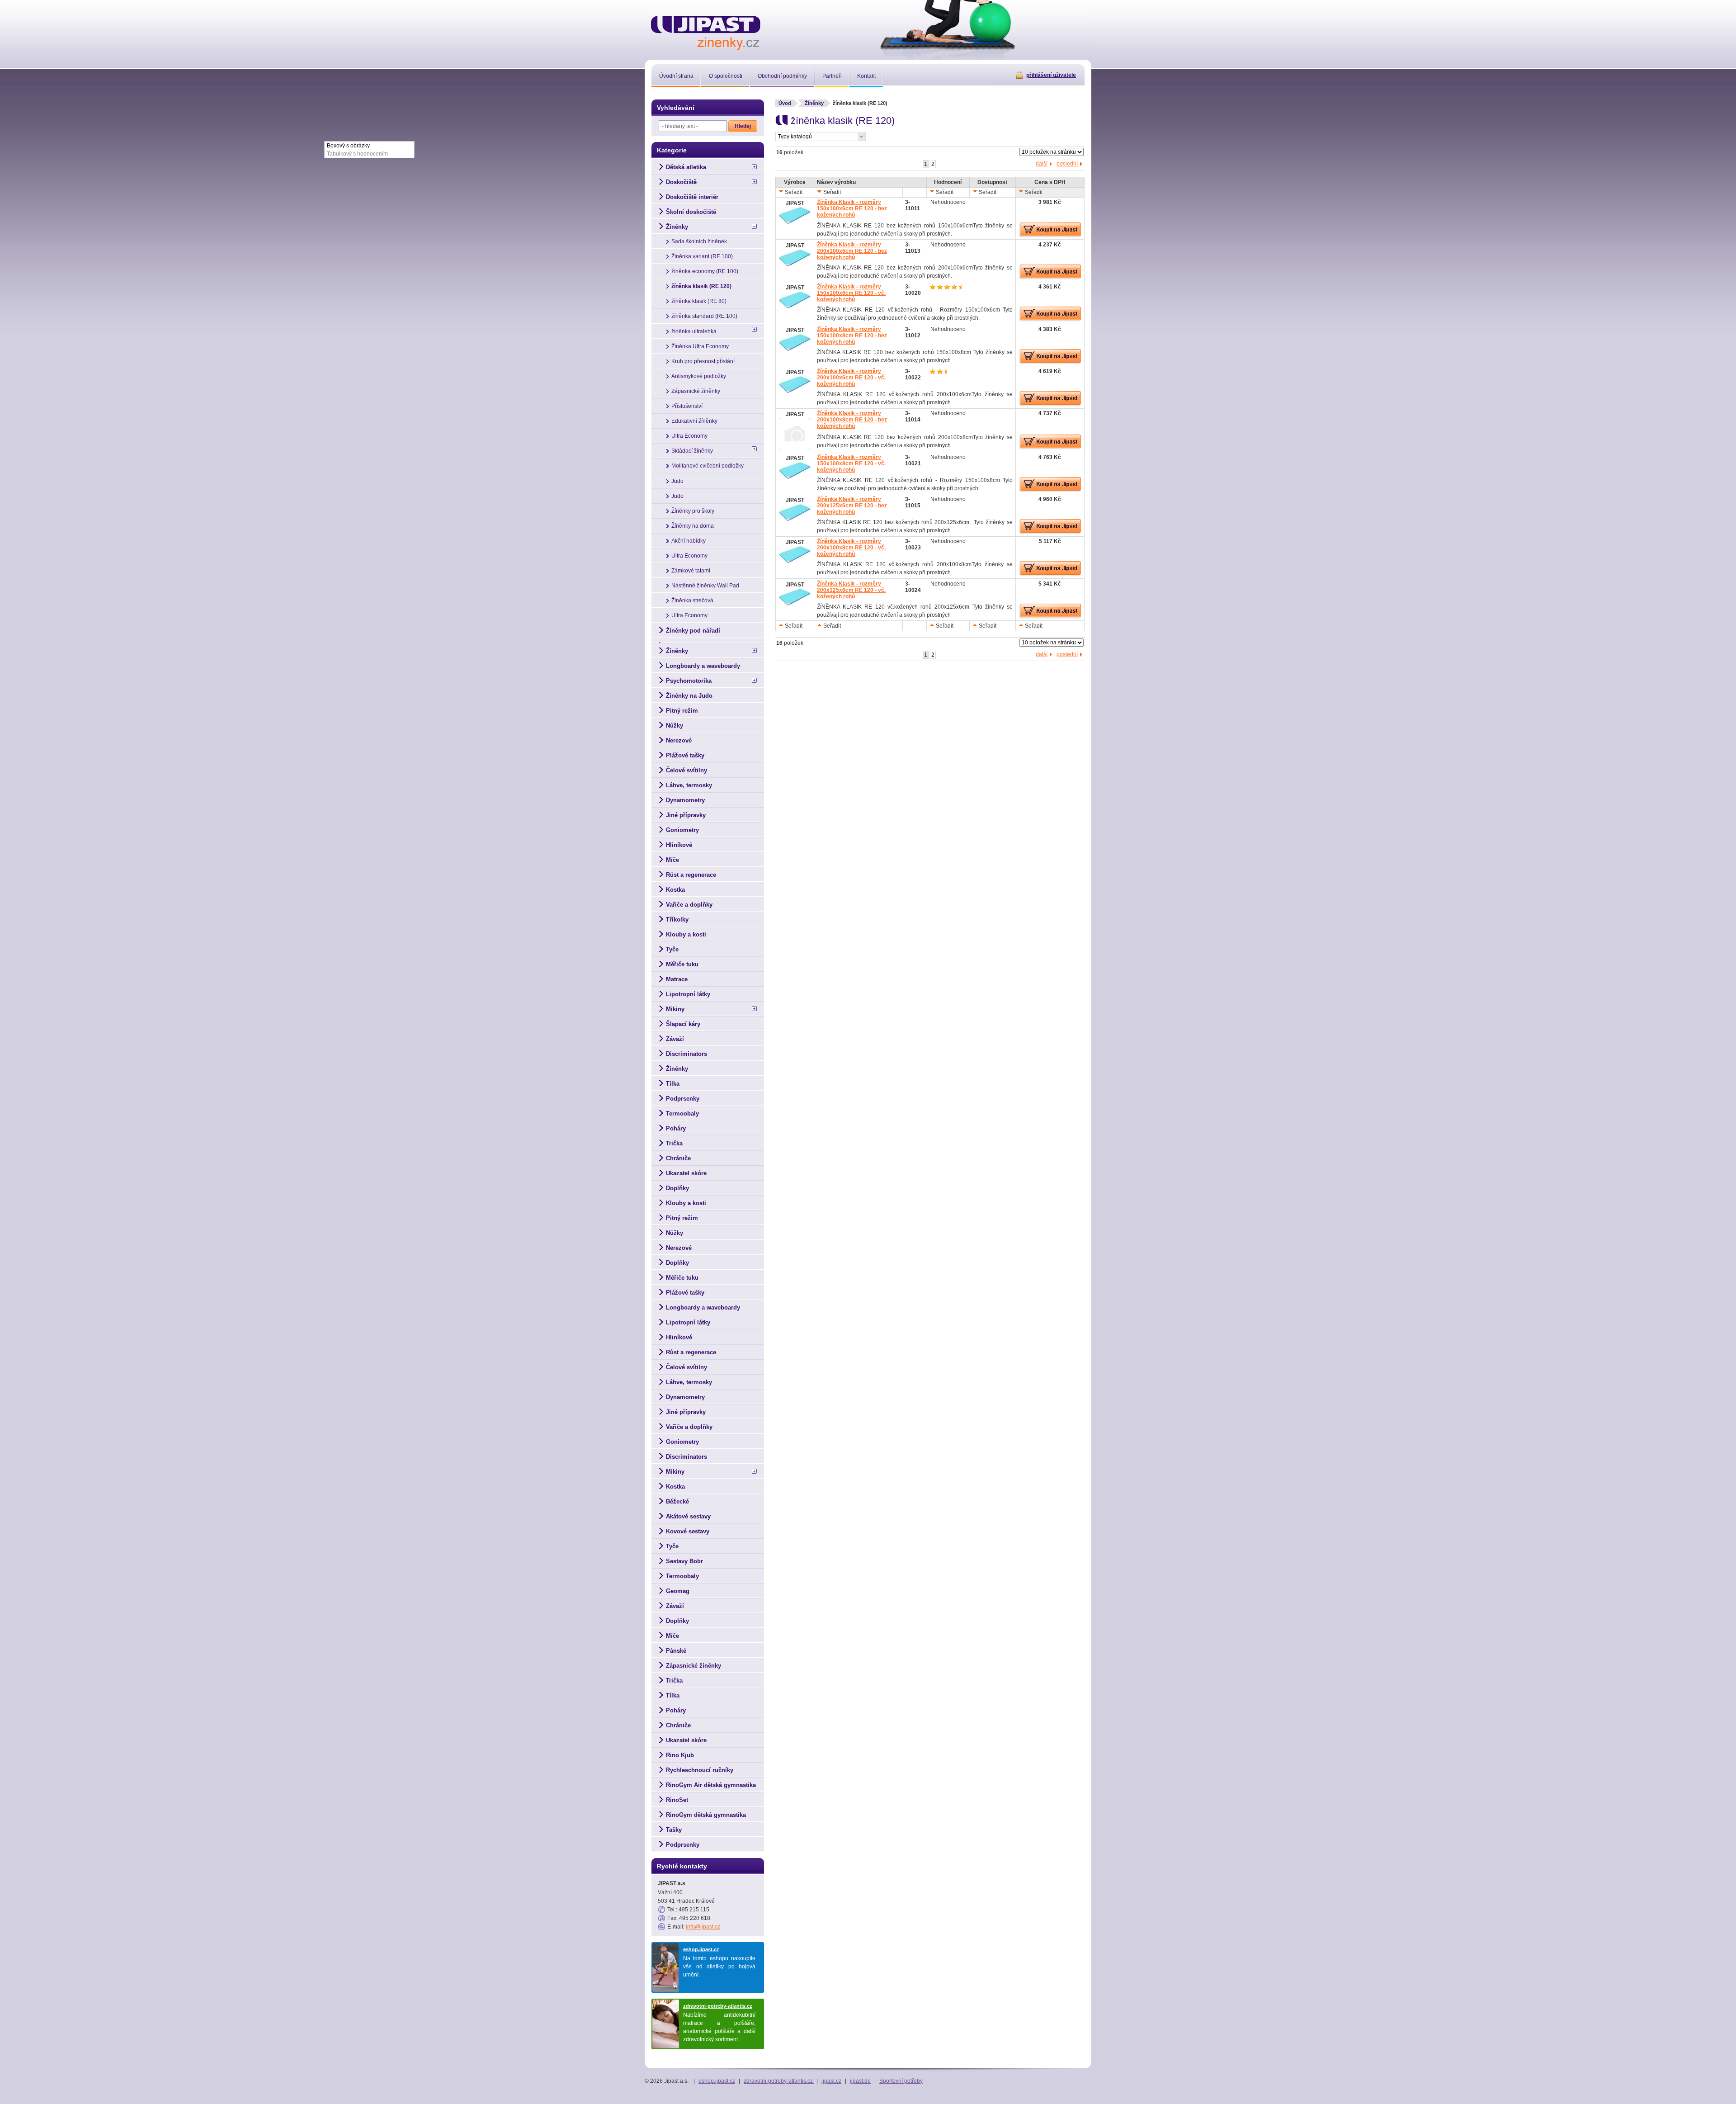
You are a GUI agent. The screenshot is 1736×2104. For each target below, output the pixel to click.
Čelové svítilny (686, 770)
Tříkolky (677, 920)
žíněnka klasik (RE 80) (699, 301)
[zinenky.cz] (706, 31)
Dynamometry (685, 800)
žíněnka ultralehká (694, 331)
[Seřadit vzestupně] (781, 625)
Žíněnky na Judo (689, 696)
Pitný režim (682, 711)
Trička (674, 1143)
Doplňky (677, 1188)
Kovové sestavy (688, 1531)
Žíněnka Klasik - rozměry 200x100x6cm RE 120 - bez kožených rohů (852, 251)
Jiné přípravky (686, 815)
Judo (677, 481)
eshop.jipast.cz (701, 1949)
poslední (1067, 164)
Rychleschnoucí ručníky (700, 1770)
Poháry (676, 1128)
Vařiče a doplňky (689, 905)
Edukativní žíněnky (694, 421)
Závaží (675, 1039)
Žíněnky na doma (693, 526)
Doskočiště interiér (692, 197)
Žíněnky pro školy (693, 511)
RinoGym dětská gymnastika (706, 1815)
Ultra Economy (689, 436)
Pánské (676, 1651)
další (1042, 164)
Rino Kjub (680, 1755)
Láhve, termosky (689, 785)
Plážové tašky (685, 755)
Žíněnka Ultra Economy (700, 346)
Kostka (675, 890)
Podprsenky (683, 1099)
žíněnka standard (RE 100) (704, 316)
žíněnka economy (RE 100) (705, 271)
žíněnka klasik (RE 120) (701, 286)
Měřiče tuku (682, 964)
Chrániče (678, 1158)
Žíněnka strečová (692, 600)
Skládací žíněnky (692, 451)
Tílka (673, 1084)
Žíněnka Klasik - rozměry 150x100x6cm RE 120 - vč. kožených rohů (851, 293)
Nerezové (679, 740)
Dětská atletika (686, 167)
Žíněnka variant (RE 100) (702, 256)
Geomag (678, 1591)
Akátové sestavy (688, 1516)
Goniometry (682, 830)
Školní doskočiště (691, 212)
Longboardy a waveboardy (703, 666)
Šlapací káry (683, 1024)
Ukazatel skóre (686, 1173)
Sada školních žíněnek (699, 241)
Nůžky (675, 726)
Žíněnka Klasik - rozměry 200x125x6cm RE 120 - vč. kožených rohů (851, 590)
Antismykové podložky (699, 376)
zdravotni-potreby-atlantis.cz (718, 2006)
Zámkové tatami (691, 571)
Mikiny (675, 1009)
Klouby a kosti (686, 934)
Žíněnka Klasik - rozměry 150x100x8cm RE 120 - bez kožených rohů (852, 336)
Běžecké (677, 1501)
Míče (672, 860)
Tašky (674, 1830)
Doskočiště (681, 182)
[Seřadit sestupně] (781, 191)
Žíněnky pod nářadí (693, 631)
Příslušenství (687, 406)
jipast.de (860, 2081)
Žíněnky (814, 103)
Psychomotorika (689, 681)
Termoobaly (682, 1113)
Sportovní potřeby (901, 2081)
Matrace (677, 979)
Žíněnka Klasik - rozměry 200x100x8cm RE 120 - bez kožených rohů (852, 420)
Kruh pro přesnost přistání (703, 361)
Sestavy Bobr (684, 1561)
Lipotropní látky (688, 994)
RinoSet (677, 1800)
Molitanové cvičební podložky (708, 466)
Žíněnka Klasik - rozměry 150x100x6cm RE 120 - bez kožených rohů (852, 208)
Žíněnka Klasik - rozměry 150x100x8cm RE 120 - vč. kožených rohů (851, 463)
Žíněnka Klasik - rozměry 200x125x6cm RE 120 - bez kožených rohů (852, 506)
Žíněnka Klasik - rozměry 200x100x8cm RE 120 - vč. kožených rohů (851, 548)
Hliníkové (679, 845)
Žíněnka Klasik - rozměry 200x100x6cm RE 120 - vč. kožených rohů (851, 378)
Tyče (672, 949)
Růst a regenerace (691, 875)
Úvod (785, 103)
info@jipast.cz (703, 1927)
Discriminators (686, 1054)
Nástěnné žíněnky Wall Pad (705, 586)
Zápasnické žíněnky (696, 391)
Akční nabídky (689, 541)
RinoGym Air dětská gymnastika (711, 1785)
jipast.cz (831, 2081)
